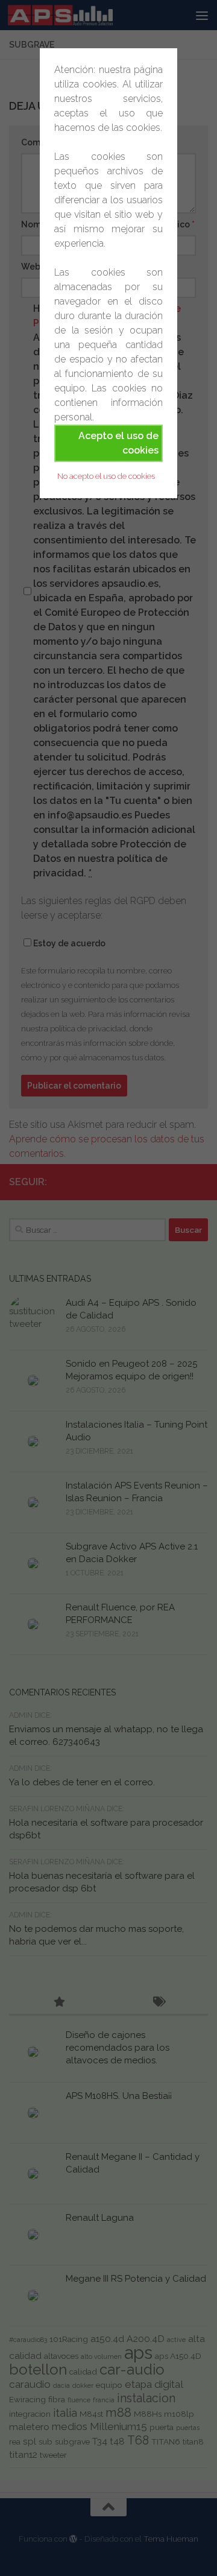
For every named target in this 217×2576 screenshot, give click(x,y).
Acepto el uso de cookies (118, 443)
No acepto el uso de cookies (106, 476)
